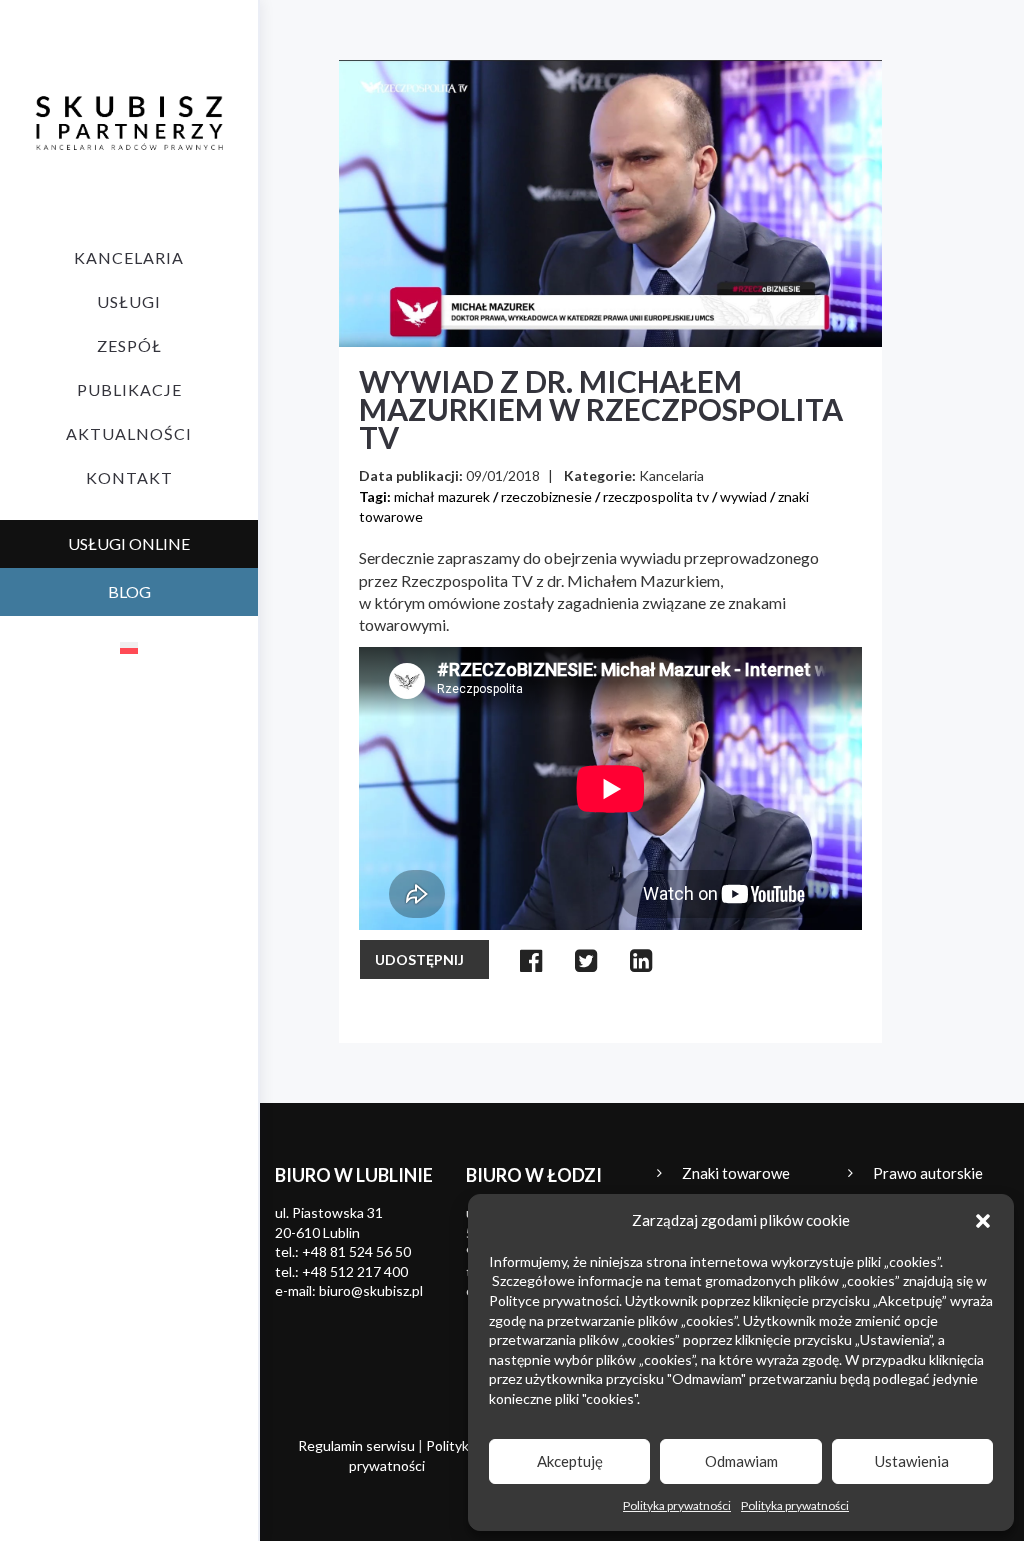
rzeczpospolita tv (656, 496)
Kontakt (129, 477)
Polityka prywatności (677, 1505)
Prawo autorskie (928, 1173)
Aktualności (129, 433)
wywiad (743, 496)
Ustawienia (912, 1461)
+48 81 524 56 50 (356, 1251)
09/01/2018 (503, 475)
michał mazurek (442, 496)
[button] (983, 1221)
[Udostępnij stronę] (531, 960)
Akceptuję (570, 1461)
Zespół (129, 345)
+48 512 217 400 (355, 1271)
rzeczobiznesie (546, 496)
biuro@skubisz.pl (371, 1290)
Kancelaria (129, 257)
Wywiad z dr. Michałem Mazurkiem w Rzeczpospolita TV (601, 409)
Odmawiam (741, 1461)
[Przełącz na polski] (129, 647)
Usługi (129, 301)
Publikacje (129, 389)
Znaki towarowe (736, 1173)
